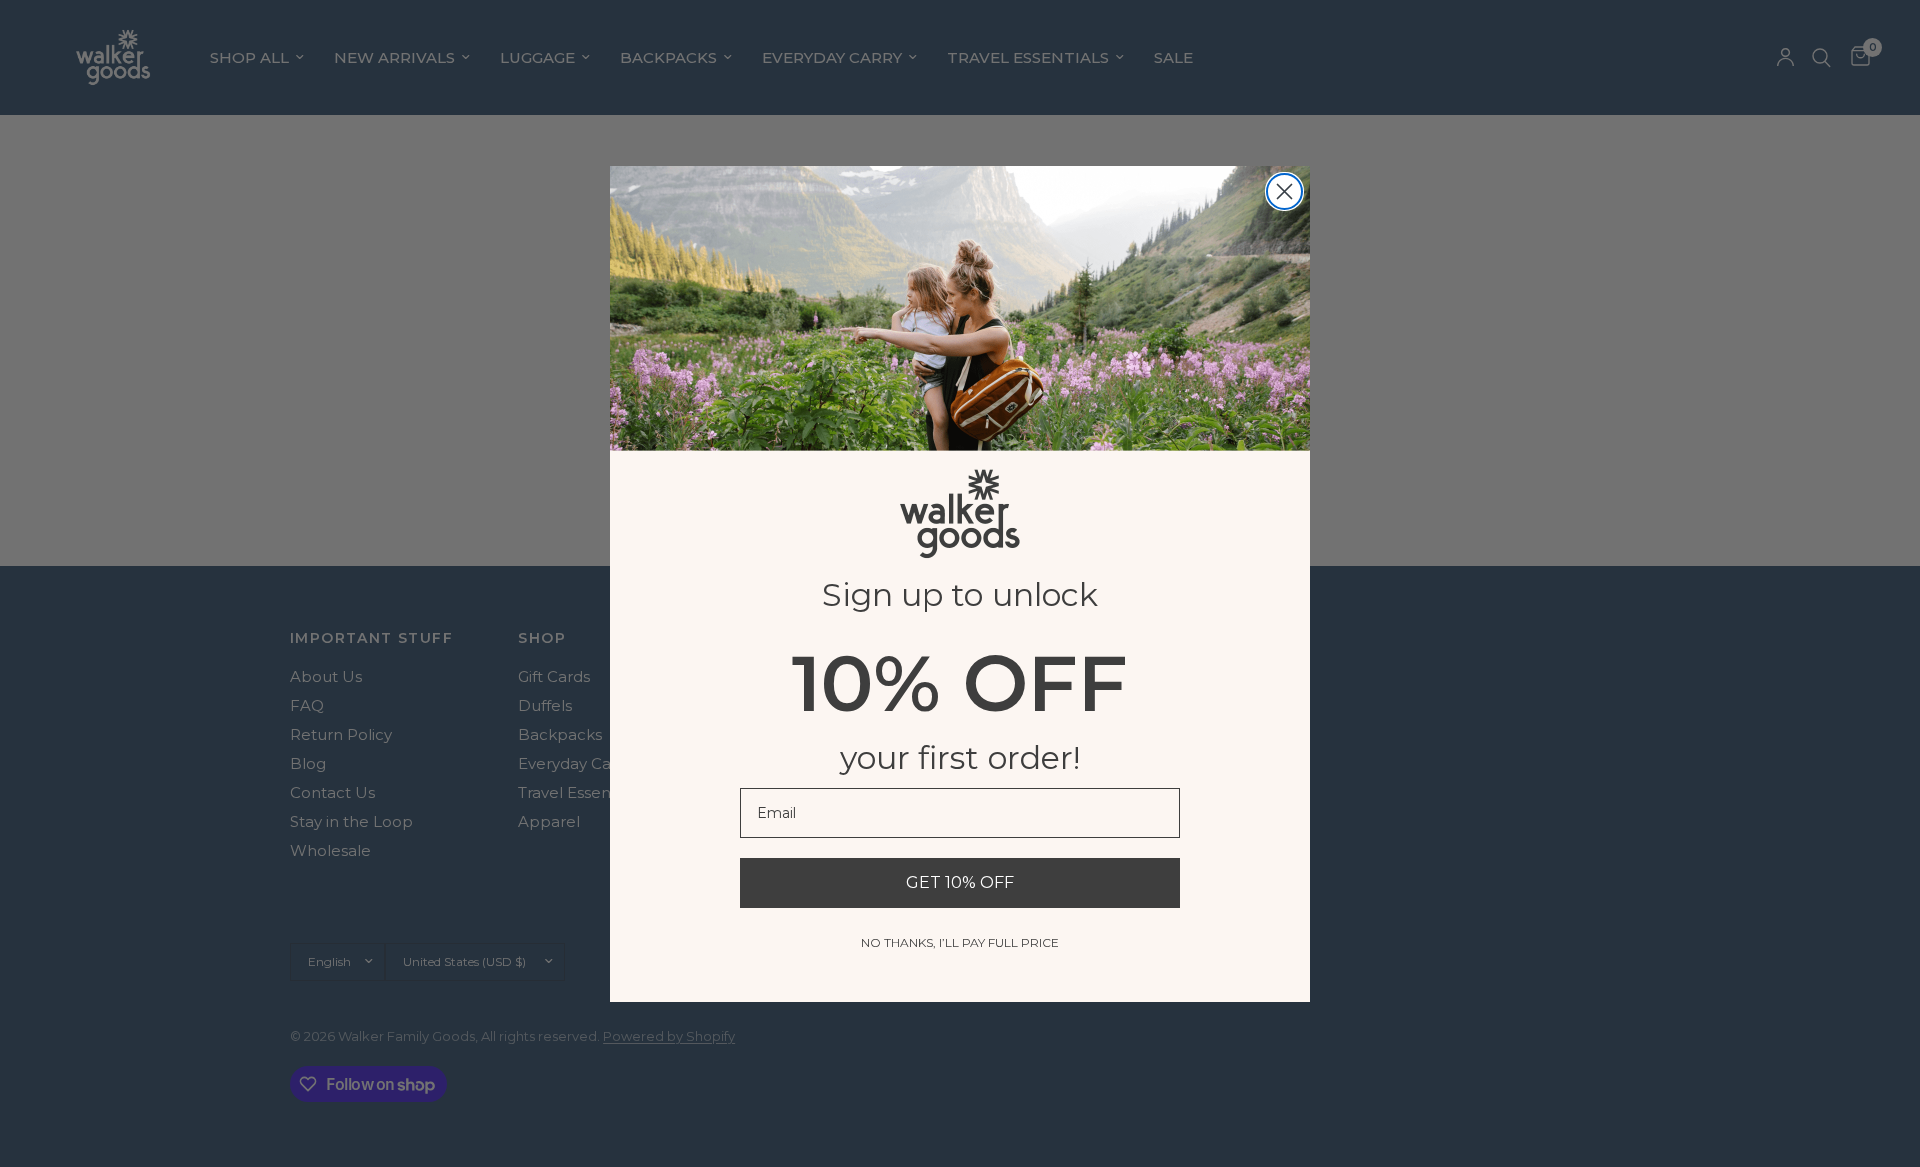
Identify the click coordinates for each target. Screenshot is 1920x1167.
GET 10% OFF (960, 882)
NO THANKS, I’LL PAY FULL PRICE (960, 942)
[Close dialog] (1284, 191)
